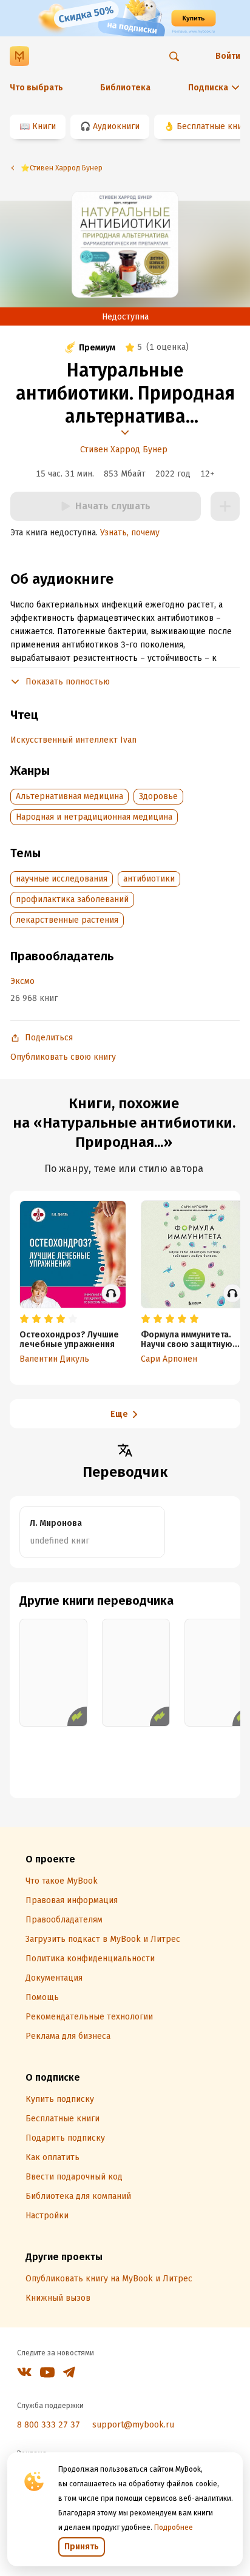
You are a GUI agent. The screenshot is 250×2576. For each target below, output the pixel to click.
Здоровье (158, 796)
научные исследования (62, 879)
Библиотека (125, 88)
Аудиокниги (116, 126)
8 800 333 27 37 (49, 2425)
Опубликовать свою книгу (63, 1057)
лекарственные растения (67, 920)
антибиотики (149, 879)
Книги (44, 126)
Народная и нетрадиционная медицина (94, 817)
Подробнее (174, 2527)
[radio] (24, 1319)
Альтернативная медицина (69, 796)
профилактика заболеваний (72, 899)
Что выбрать (36, 88)
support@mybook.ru (133, 2425)
